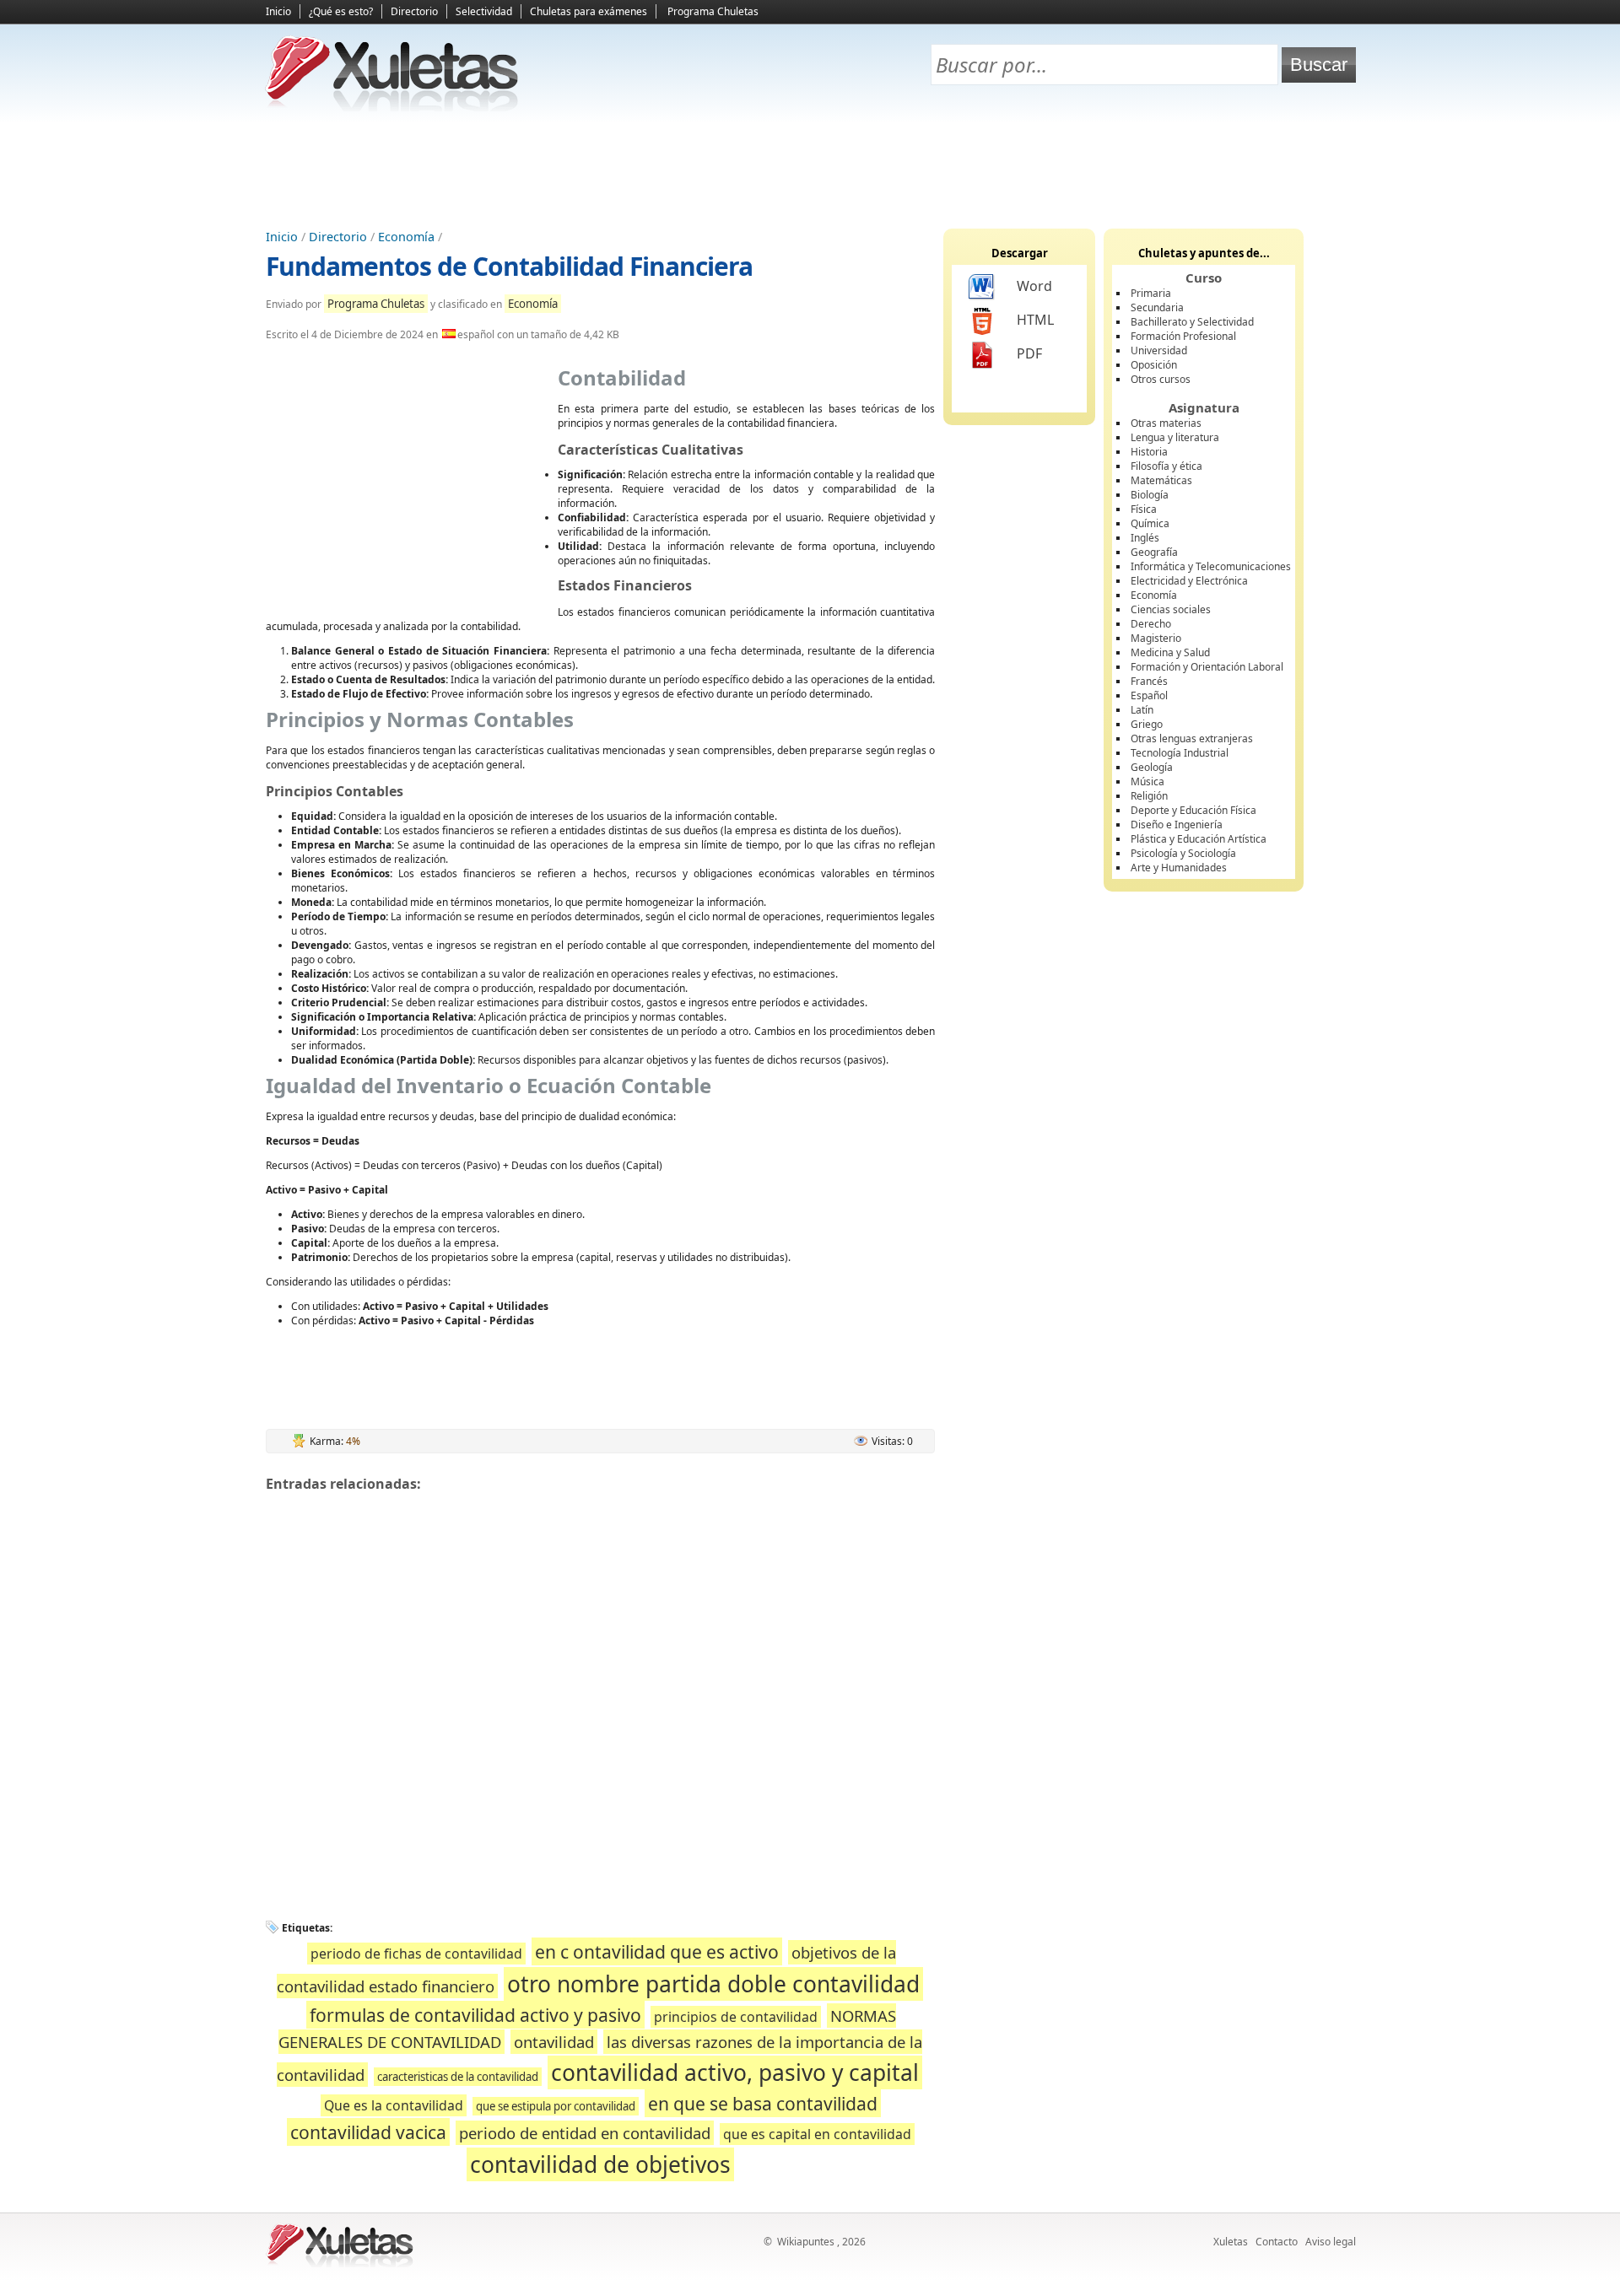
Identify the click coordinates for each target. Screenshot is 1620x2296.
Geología (1152, 767)
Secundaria (1157, 307)
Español (1149, 695)
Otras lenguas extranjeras (1192, 738)
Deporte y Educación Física (1193, 810)
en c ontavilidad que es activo (657, 1951)
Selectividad (484, 11)
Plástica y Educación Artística (1199, 839)
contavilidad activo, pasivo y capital (735, 2072)
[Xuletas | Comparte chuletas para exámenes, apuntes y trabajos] (392, 108)
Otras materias (1166, 423)
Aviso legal (1331, 2242)
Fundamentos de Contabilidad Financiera (509, 266)
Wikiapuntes (806, 2242)
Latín (1142, 710)
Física (1144, 509)
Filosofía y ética (1166, 466)
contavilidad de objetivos (600, 2164)
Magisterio (1156, 638)
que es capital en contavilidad (817, 2134)
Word (1034, 286)
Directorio (414, 11)
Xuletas (1231, 2242)
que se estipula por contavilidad (556, 2106)
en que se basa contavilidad (763, 2103)
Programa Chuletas (713, 11)
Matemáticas (1161, 480)
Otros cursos (1161, 379)
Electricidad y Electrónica (1189, 581)
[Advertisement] (810, 170)
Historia (1149, 452)
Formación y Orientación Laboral (1207, 667)
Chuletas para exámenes (589, 11)
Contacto (1277, 2242)
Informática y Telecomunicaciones (1211, 566)
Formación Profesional (1183, 336)
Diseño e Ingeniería (1177, 825)
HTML (1035, 320)
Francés (1149, 681)
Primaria (1151, 293)
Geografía (1154, 552)
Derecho (1151, 624)
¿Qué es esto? (341, 11)
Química (1150, 523)
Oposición (1154, 365)
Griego (1147, 724)
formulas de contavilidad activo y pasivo (475, 2015)
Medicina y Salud (1170, 652)
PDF (1029, 353)
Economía (406, 237)
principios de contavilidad (736, 2017)
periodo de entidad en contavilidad (585, 2133)
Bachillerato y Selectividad (1192, 322)
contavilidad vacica (368, 2132)
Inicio (278, 11)
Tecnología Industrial (1180, 753)
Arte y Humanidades (1179, 868)
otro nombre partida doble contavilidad (713, 1984)
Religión (1149, 796)
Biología (1150, 495)
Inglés (1145, 538)
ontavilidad (554, 2042)
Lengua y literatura (1175, 437)
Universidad (1159, 350)
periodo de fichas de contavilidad (416, 1954)
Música (1147, 782)
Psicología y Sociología (1183, 853)
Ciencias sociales (1171, 609)
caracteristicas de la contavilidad (458, 2077)
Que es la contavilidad (394, 2105)
